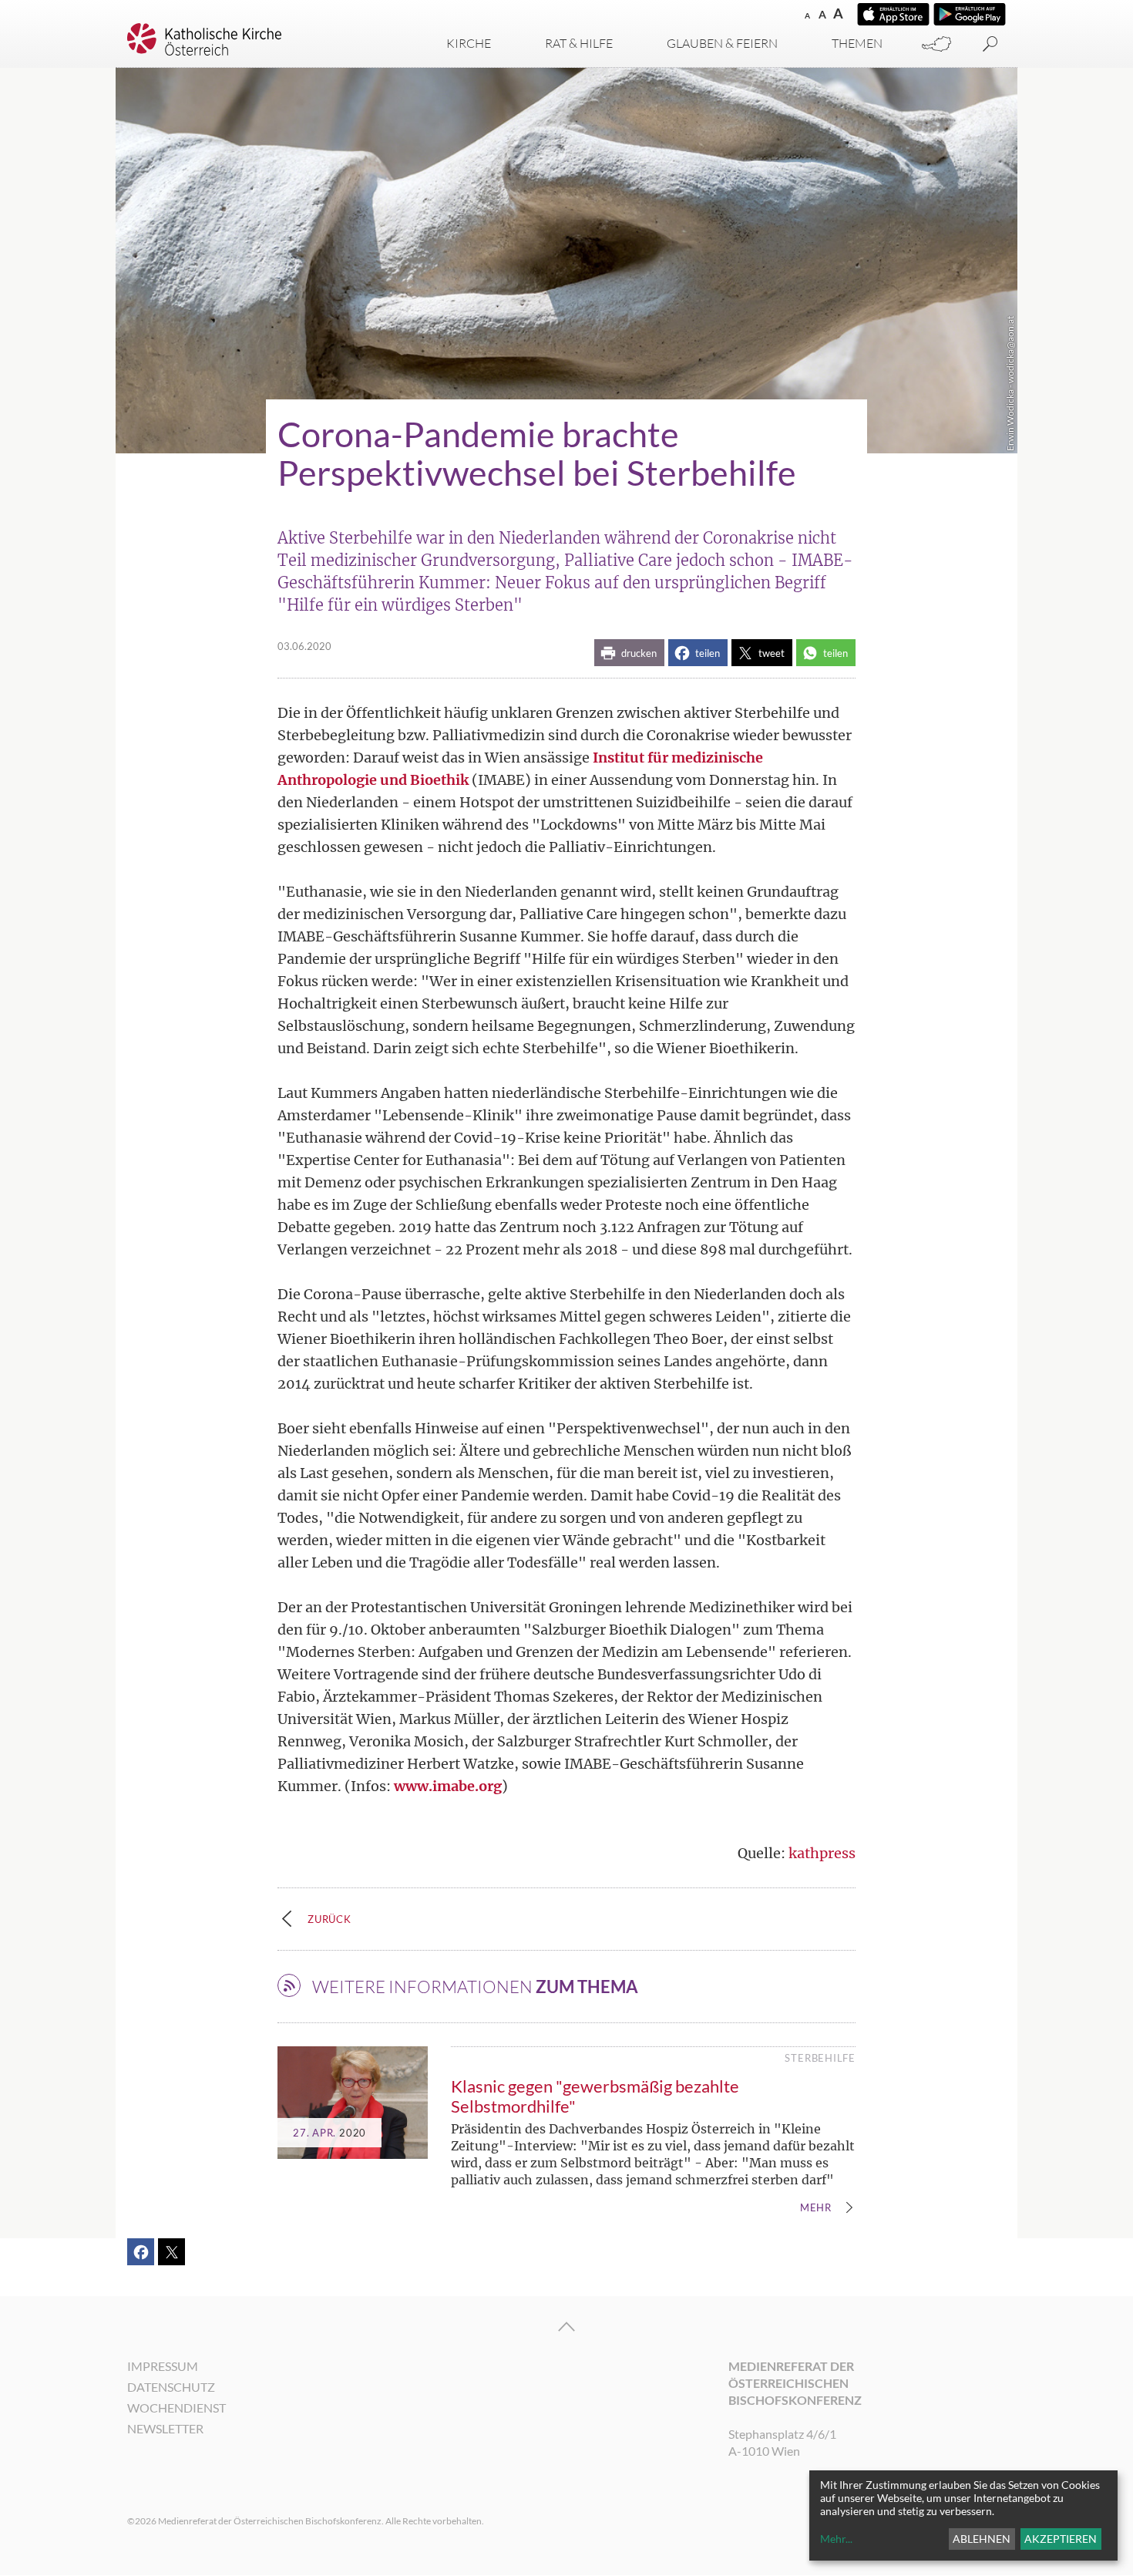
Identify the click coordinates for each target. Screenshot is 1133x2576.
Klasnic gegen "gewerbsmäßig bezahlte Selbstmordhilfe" (595, 2096)
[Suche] (990, 44)
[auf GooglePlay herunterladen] (970, 14)
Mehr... (836, 2539)
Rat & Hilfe (579, 43)
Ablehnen (982, 2539)
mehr (816, 2208)
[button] (629, 653)
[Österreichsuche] (936, 44)
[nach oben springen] (566, 2327)
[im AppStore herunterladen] (893, 14)
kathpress (822, 1853)
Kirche (469, 43)
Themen (857, 43)
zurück (329, 1919)
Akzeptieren (1061, 2539)
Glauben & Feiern (722, 43)
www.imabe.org (448, 1786)
